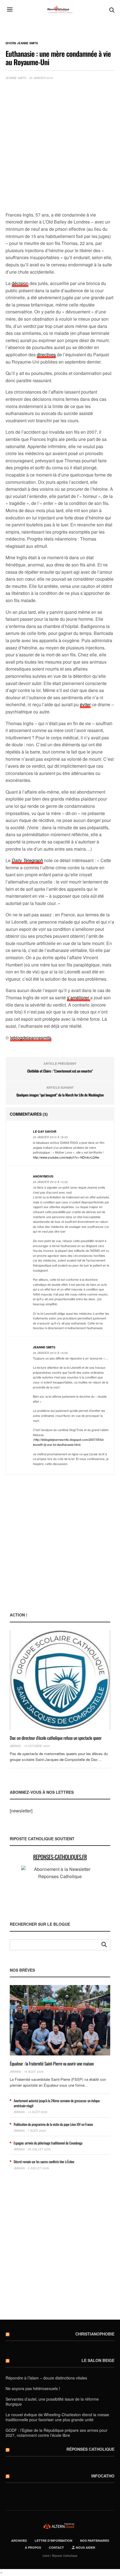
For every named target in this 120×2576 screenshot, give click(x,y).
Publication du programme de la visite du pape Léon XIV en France (53, 2124)
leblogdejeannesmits (31, 1038)
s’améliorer (79, 998)
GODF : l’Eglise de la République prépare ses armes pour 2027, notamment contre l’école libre (57, 2433)
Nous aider (85, 2547)
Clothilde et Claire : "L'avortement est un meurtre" (60, 1071)
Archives (19, 2541)
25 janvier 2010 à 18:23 (50, 1137)
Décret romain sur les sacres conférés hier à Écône (44, 2162)
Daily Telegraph (27, 860)
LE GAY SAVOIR (45, 1131)
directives (46, 354)
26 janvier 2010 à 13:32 (50, 1182)
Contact (56, 2547)
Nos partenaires (95, 2541)
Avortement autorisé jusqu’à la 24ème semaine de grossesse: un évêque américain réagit (57, 2103)
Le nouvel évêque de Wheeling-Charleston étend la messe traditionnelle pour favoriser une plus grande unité (57, 2417)
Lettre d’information (53, 2541)
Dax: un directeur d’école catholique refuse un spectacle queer (56, 1738)
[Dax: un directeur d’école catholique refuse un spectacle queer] (60, 1680)
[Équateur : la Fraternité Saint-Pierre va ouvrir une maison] (60, 2020)
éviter (85, 704)
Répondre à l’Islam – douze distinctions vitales (46, 2378)
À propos (33, 2547)
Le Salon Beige (98, 2360)
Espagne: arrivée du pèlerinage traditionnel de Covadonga (48, 2143)
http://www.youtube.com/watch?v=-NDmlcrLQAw (66, 1157)
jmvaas (15, 1746)
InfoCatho (103, 2476)
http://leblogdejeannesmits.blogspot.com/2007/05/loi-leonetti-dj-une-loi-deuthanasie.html (69, 1442)
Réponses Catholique (90, 2449)
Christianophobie (95, 2334)
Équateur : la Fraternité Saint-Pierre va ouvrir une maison (52, 2064)
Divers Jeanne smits (22, 43)
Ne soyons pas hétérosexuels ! (33, 2388)
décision (20, 283)
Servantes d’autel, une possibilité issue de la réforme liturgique (52, 2401)
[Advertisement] (60, 147)
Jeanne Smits (16, 78)
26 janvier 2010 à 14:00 (50, 1353)
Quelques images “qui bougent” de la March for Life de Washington (60, 1095)
